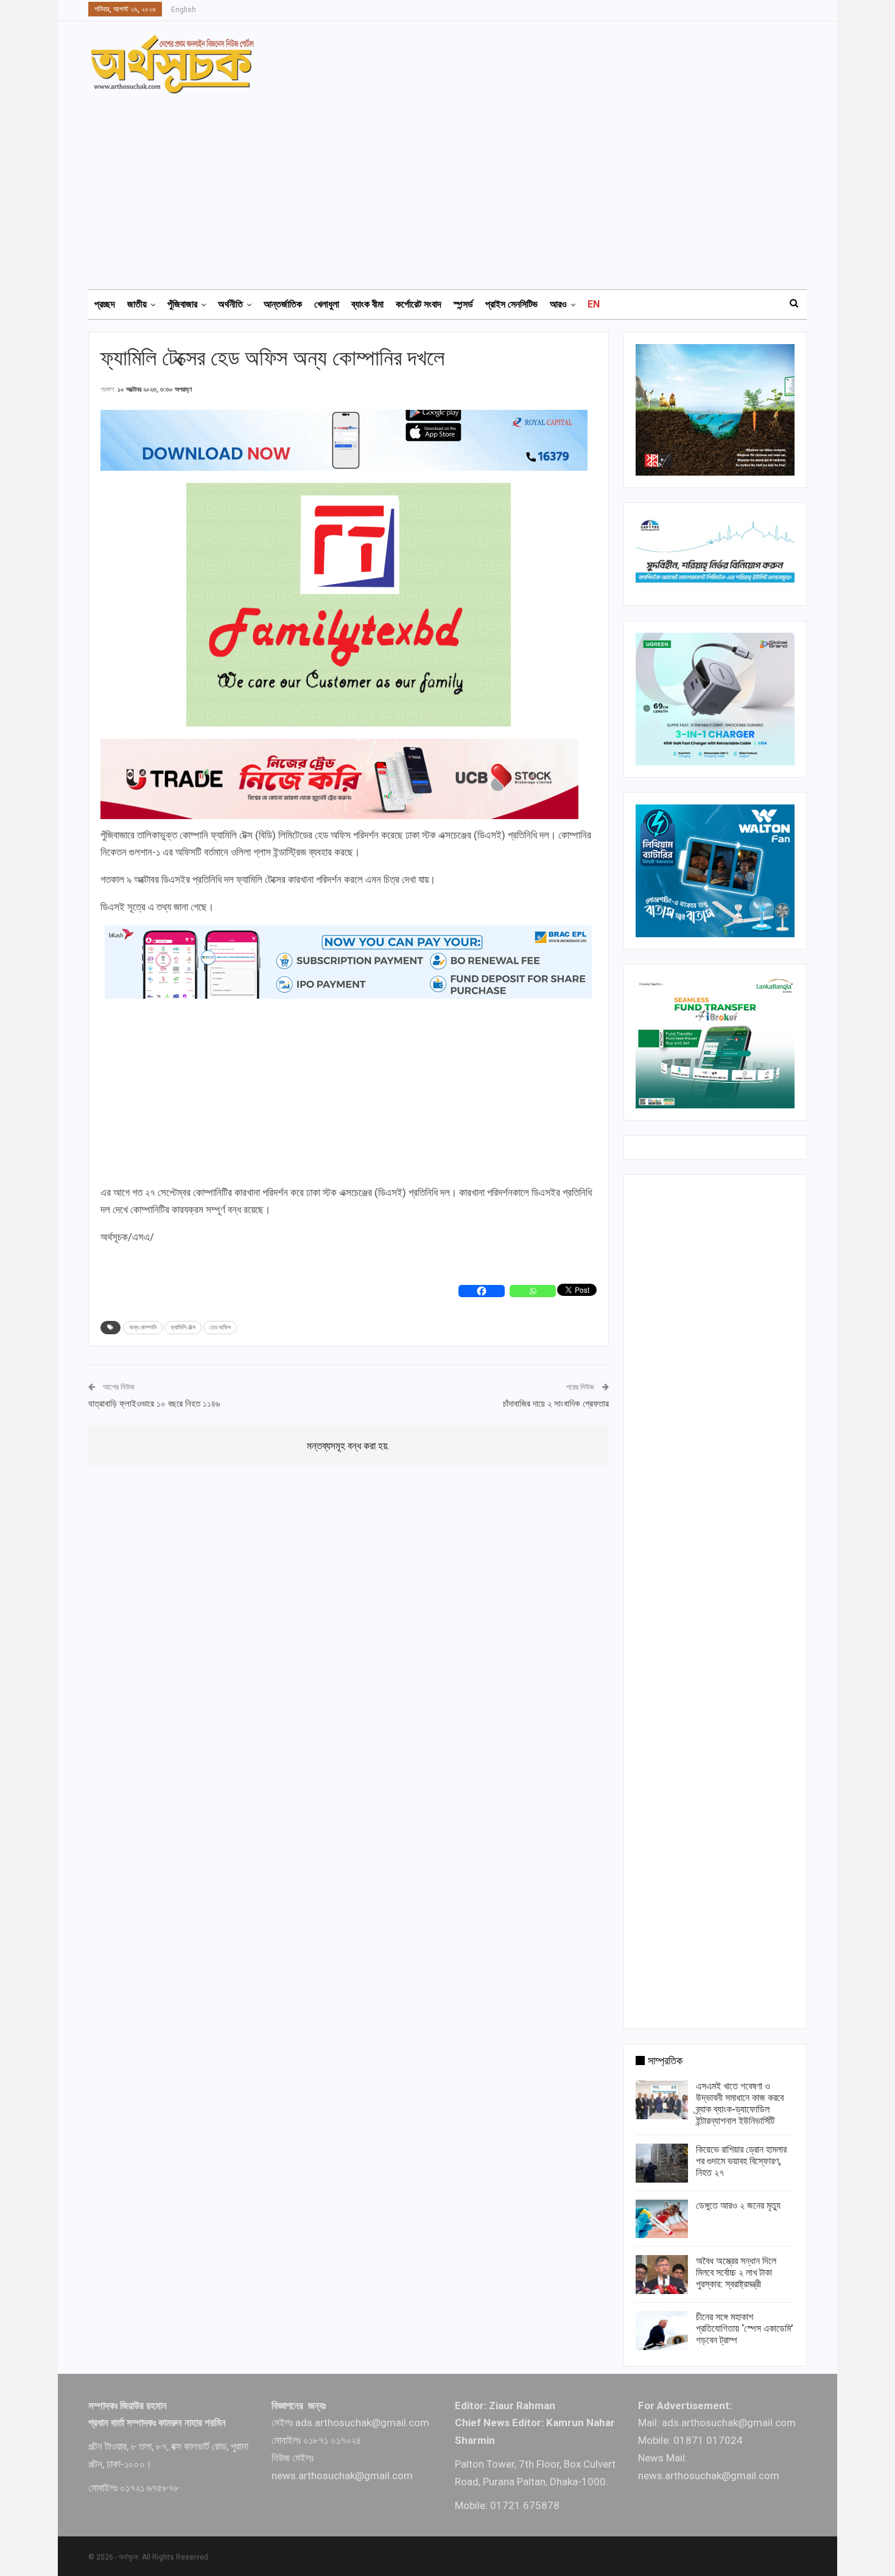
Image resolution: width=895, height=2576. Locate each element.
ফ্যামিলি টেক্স (183, 1327)
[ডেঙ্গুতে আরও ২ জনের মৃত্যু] (662, 2219)
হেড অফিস (220, 1327)
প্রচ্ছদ (105, 304)
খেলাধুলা (327, 304)
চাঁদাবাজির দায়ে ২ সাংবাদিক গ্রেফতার (556, 1404)
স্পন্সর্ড (463, 304)
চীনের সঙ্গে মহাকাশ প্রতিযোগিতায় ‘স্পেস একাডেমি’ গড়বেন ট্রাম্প (745, 2328)
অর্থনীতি (230, 304)
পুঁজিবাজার (182, 304)
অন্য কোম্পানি (143, 1327)
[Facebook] (482, 1291)
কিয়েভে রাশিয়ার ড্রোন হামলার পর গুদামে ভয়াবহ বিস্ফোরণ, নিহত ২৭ (741, 2161)
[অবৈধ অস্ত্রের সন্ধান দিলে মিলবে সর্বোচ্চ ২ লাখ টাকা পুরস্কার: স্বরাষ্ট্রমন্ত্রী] (662, 2275)
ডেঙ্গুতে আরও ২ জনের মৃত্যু (738, 2205)
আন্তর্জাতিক (283, 304)
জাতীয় (137, 304)
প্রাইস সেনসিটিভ (511, 304)
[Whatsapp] (533, 1291)
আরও (558, 304)
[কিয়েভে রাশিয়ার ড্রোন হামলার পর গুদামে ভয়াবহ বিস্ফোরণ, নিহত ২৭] (662, 2163)
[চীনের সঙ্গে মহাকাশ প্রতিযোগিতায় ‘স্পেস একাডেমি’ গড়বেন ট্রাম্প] (662, 2331)
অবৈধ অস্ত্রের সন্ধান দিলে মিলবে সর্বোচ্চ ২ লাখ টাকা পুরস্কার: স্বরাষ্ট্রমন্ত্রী (736, 2272)
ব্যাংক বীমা (367, 304)
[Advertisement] (455, 186)
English (184, 10)
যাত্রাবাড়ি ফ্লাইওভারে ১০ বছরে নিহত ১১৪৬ (154, 1404)
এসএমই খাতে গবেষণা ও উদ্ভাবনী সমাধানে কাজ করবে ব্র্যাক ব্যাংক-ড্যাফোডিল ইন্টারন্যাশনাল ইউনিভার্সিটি (740, 2103)
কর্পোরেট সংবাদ (419, 304)
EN (594, 304)
